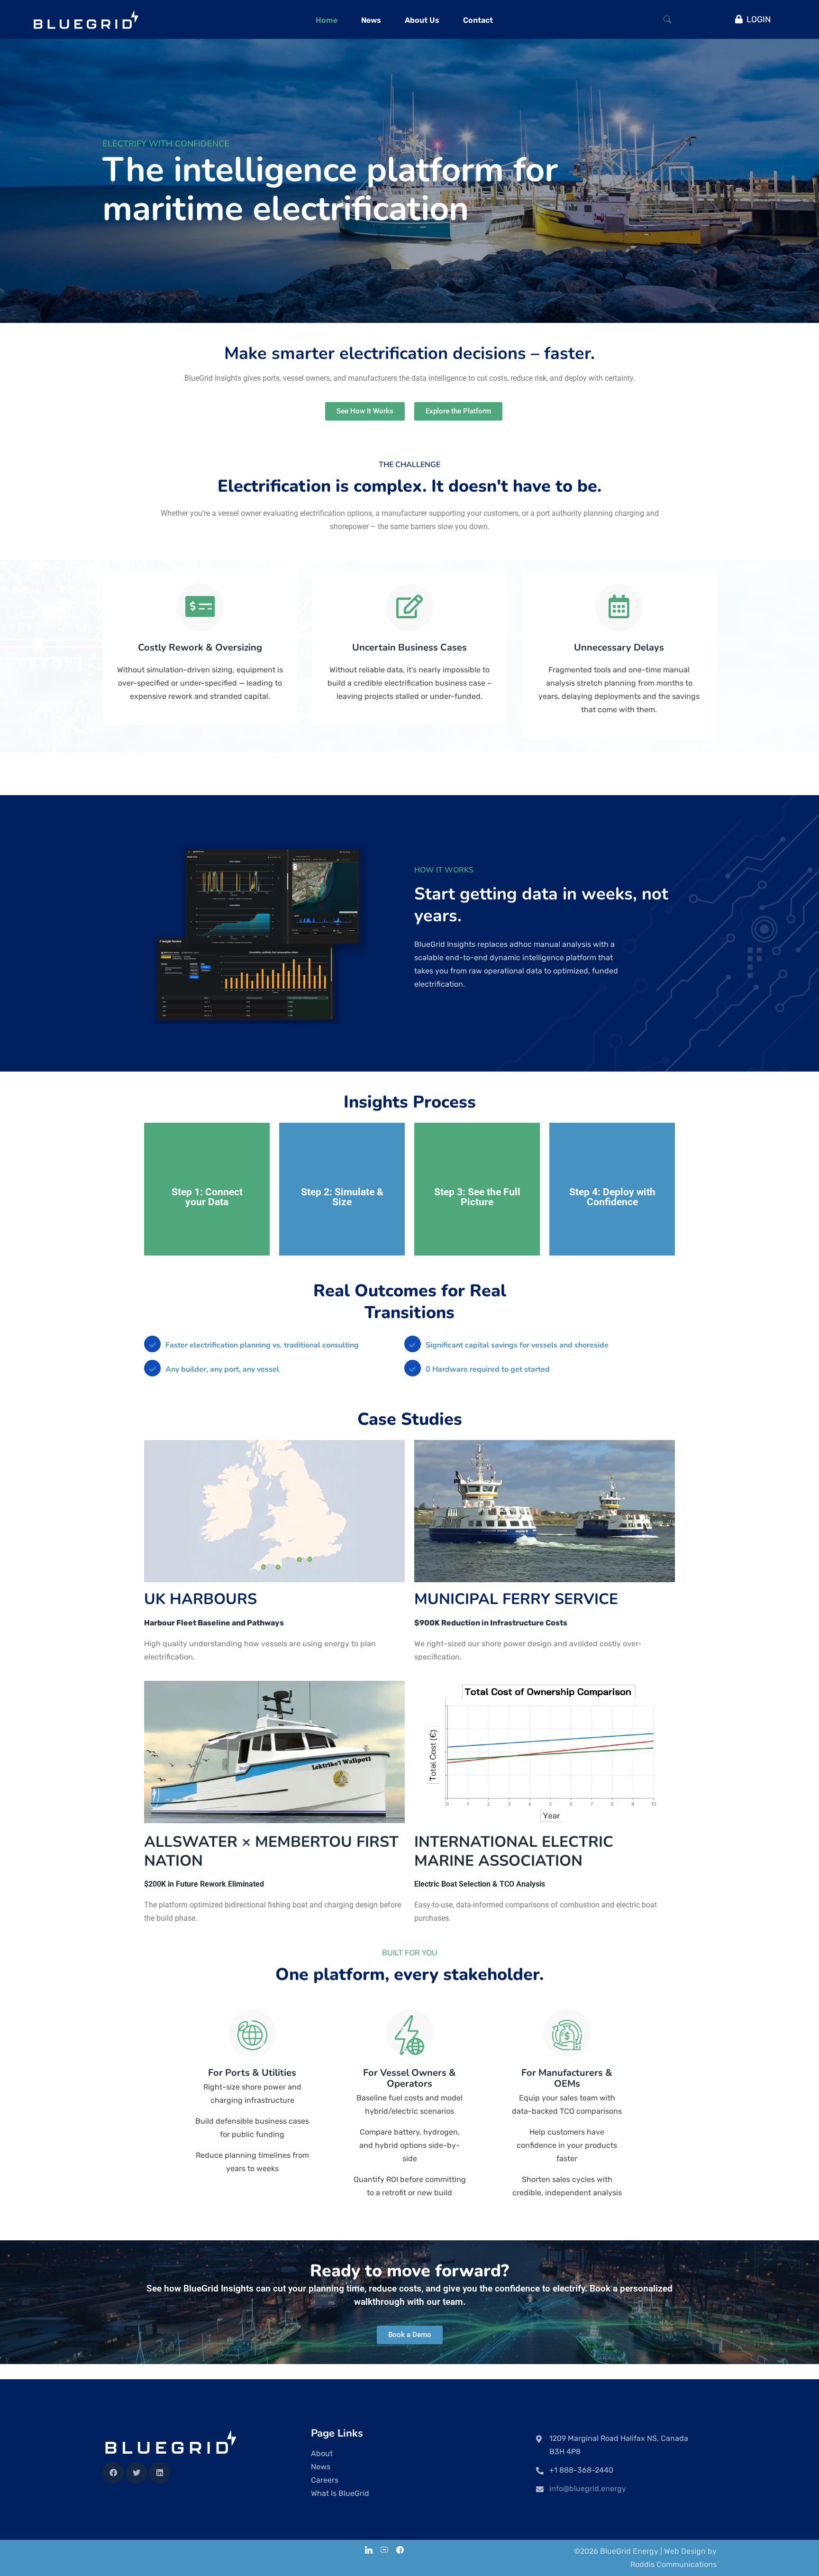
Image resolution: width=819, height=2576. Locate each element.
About (322, 2453)
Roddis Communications (673, 2564)
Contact (478, 20)
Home (327, 20)
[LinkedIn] (369, 2551)
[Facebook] (113, 2473)
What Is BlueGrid (340, 2493)
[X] (136, 2473)
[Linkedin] (159, 2473)
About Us (422, 20)
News (371, 20)
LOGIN (759, 19)
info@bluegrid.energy (588, 2489)
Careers (325, 2480)
